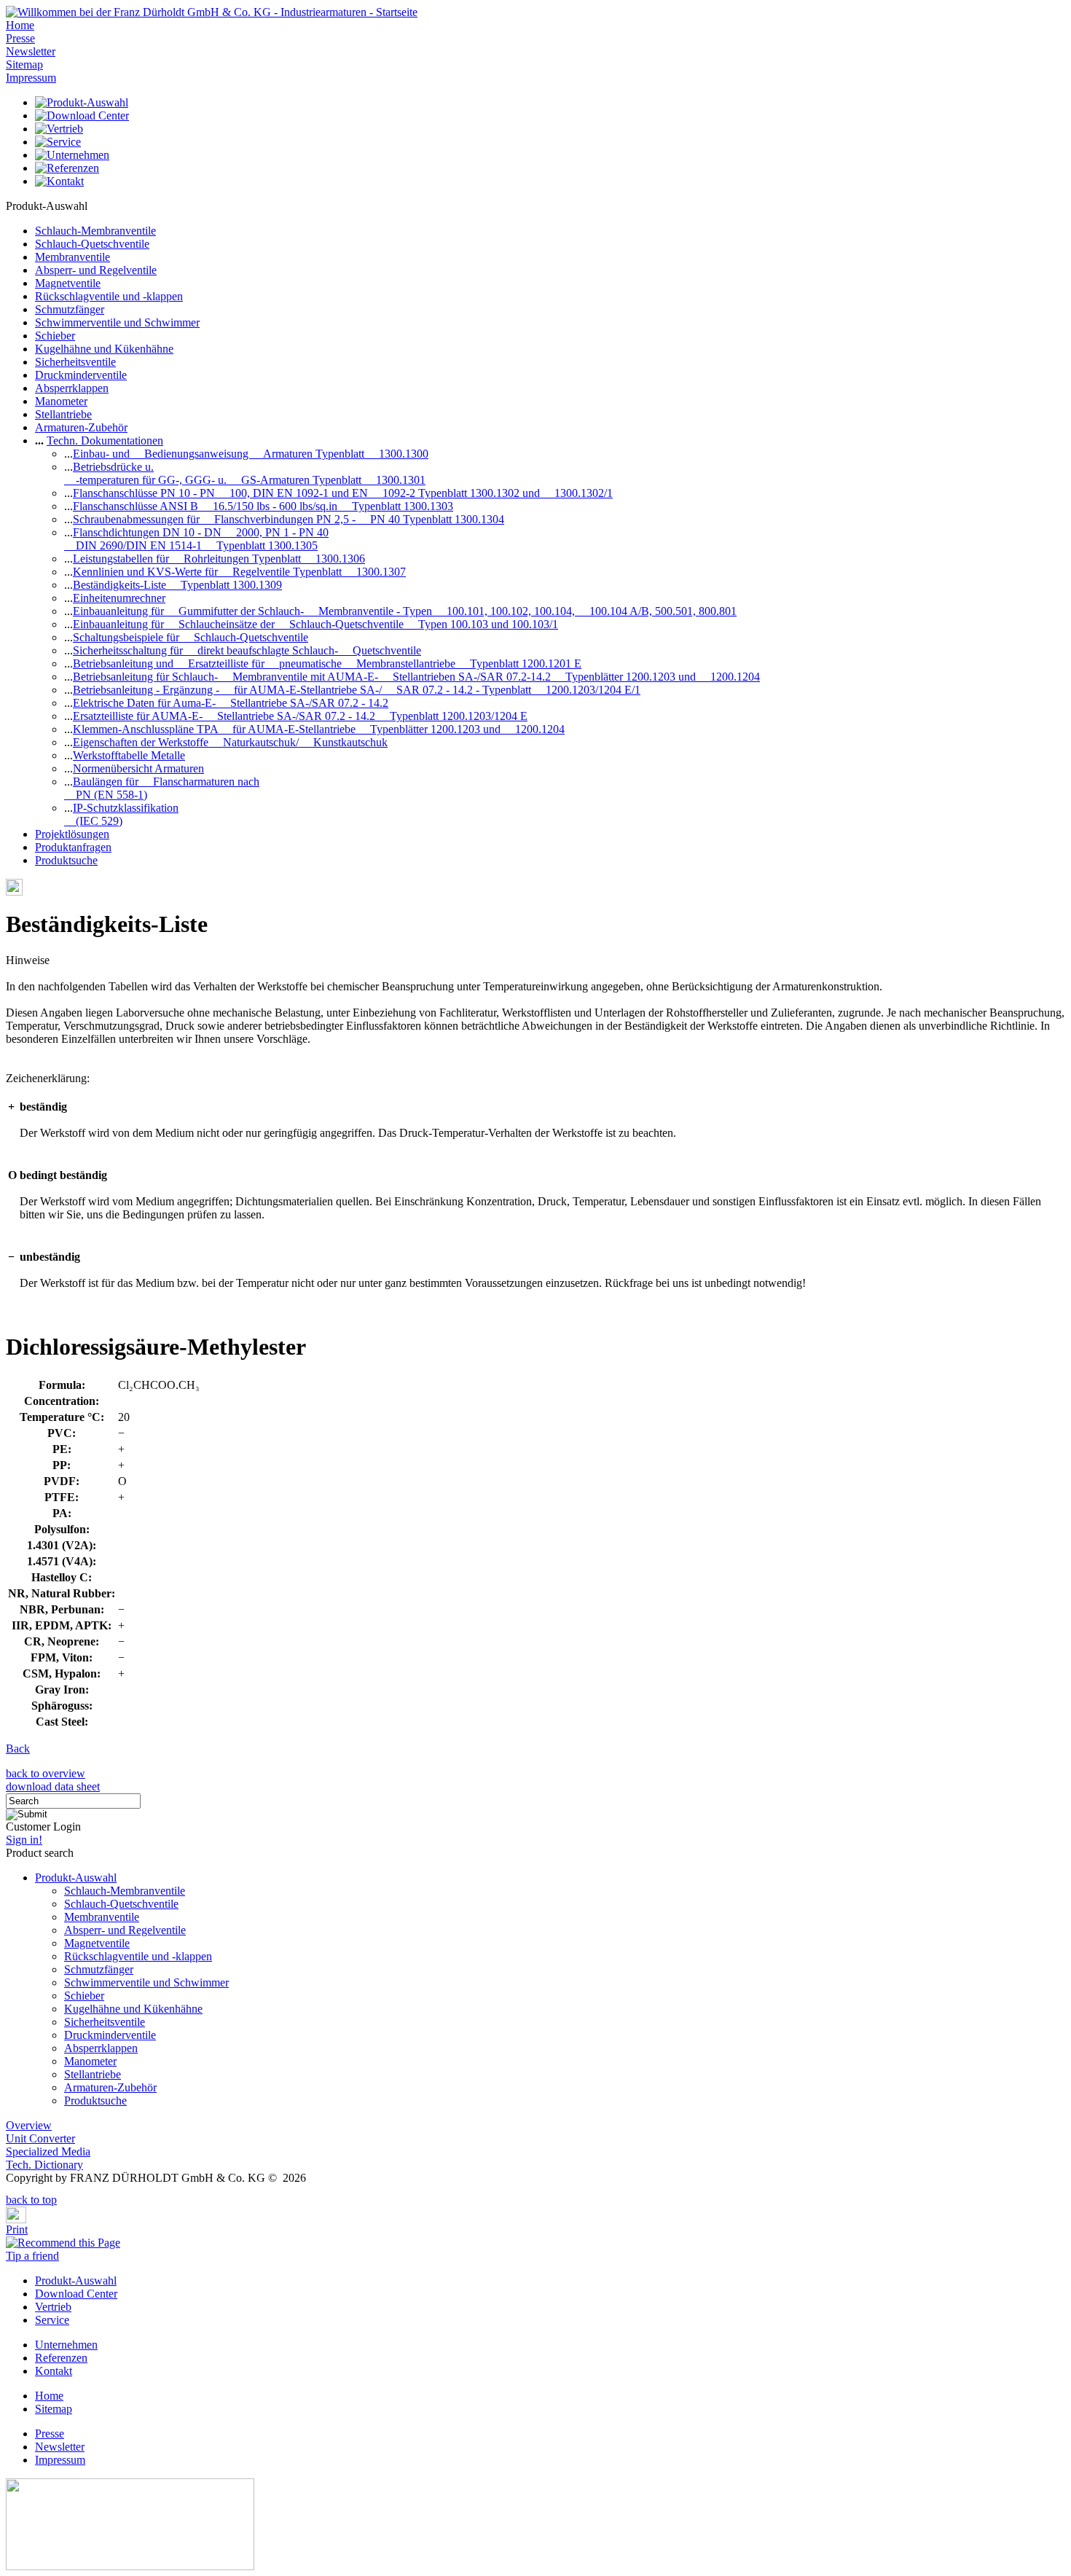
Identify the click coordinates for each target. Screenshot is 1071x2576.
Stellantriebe (63, 414)
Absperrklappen (72, 388)
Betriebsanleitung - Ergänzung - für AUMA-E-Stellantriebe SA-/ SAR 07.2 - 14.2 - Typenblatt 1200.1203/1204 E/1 (357, 690)
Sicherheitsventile (75, 362)
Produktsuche (66, 860)
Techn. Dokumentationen (105, 441)
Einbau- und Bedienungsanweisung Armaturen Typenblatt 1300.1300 (251, 454)
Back (18, 1749)
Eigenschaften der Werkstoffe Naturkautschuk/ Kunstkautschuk (230, 742)
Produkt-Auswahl (76, 1878)
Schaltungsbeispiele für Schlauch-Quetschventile (191, 637)
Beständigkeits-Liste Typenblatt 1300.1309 (177, 585)
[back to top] (10, 2189)
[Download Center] (82, 116)
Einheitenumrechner (119, 598)
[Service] (58, 142)
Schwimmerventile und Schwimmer (117, 322)
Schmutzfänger (70, 309)
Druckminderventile (81, 375)
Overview (29, 2125)
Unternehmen (66, 2345)
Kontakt (54, 2371)
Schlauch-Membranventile (95, 231)
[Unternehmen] (72, 155)
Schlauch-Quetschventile (92, 244)
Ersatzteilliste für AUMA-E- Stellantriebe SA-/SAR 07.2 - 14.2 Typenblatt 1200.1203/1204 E (300, 716)
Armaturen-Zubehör (81, 427)
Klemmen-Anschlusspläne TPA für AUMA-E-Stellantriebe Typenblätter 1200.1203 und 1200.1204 (319, 729)
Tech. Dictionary (44, 2165)
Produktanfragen (73, 847)
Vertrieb (53, 2307)
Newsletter (31, 51)
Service (52, 2320)
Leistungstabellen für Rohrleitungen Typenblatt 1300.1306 (219, 559)
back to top (31, 2200)
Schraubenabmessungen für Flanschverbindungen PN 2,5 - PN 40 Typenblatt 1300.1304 (289, 519)
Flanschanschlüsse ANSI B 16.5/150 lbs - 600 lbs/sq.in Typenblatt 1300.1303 (263, 506)
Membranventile (72, 257)
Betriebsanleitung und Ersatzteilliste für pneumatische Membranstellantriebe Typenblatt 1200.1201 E (327, 663)
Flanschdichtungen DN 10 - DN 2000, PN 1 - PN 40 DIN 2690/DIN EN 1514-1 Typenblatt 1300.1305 (196, 539)
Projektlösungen (72, 834)
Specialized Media (48, 2152)
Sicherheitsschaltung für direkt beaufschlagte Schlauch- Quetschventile (247, 650)
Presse (20, 38)
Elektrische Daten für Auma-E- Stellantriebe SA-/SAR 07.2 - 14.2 (231, 703)
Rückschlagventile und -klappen (109, 296)
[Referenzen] (67, 168)
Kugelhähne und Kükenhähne (104, 349)
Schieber (55, 336)
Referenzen (61, 2358)
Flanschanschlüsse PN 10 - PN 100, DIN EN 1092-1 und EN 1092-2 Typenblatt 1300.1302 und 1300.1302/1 (343, 493)
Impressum (31, 78)
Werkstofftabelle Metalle (129, 755)
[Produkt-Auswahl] (82, 102)
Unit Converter (40, 2138)
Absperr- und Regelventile (96, 270)
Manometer (61, 401)
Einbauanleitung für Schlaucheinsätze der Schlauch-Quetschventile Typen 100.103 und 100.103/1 (315, 624)
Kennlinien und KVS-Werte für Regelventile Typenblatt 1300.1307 (239, 572)
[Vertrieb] (59, 129)
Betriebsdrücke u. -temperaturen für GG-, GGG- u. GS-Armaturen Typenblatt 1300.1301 (245, 473)
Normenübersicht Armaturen (138, 768)
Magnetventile (68, 283)
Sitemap (24, 64)
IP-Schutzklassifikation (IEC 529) (121, 814)
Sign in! (24, 1840)
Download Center (76, 2294)
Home (20, 25)
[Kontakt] (59, 181)
